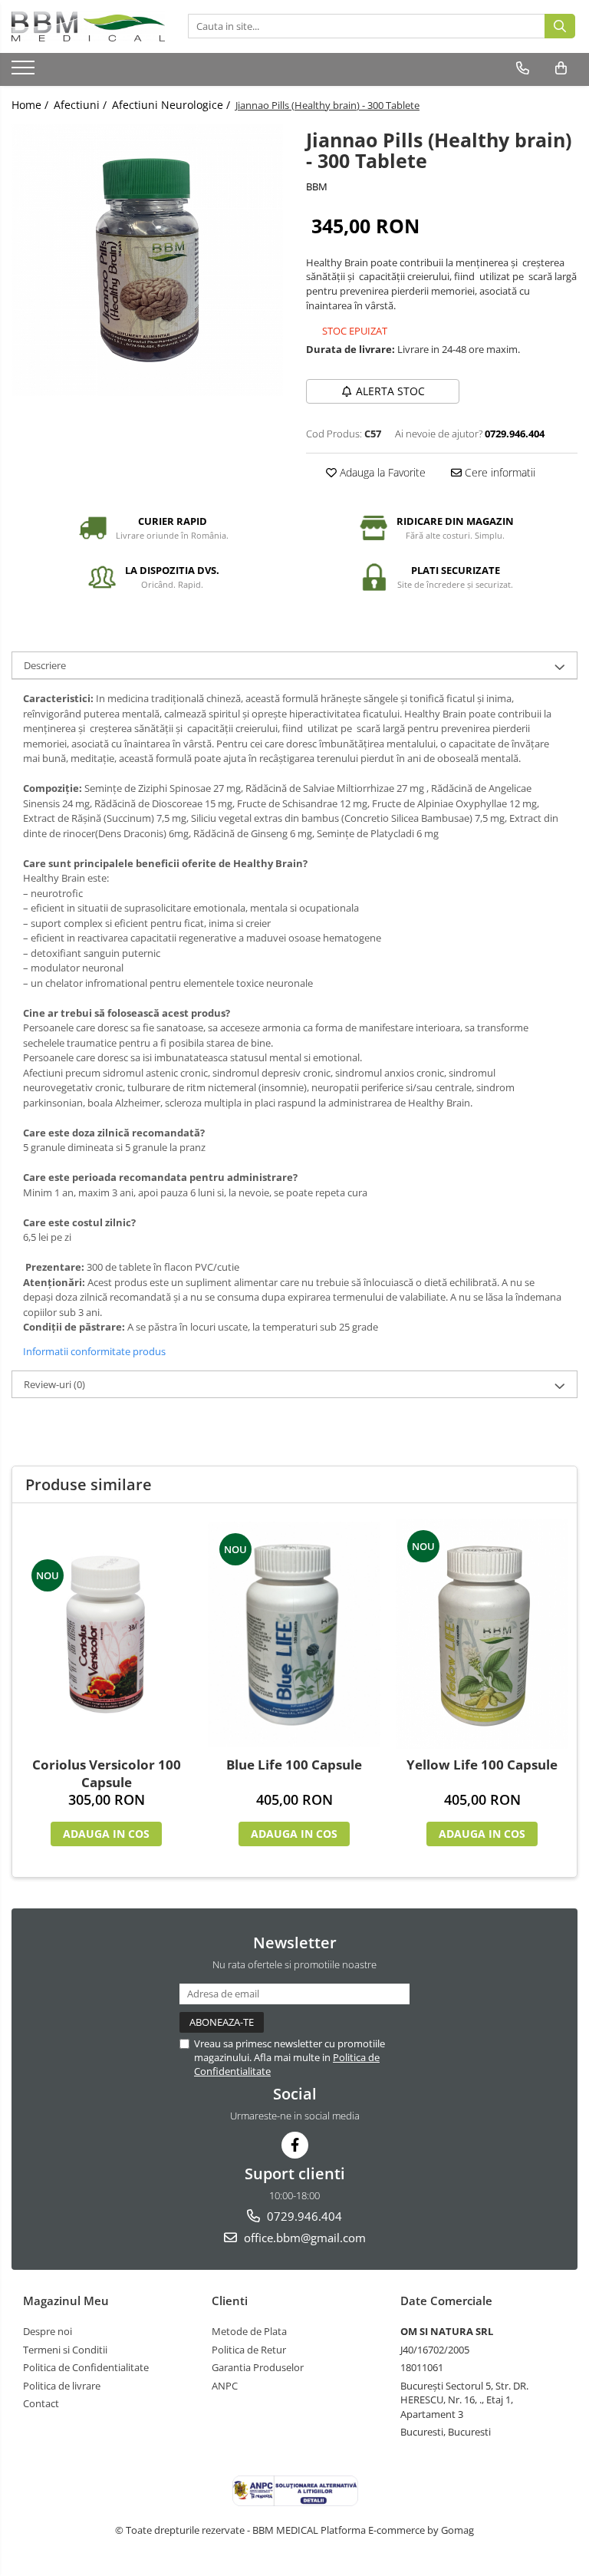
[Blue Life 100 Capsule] (294, 1634)
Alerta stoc (390, 391)
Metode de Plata (249, 2331)
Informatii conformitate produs (94, 1351)
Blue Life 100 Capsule (294, 1765)
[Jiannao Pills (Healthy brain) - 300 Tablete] (147, 260)
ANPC (225, 2386)
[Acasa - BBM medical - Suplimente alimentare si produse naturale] (88, 26)
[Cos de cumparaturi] (561, 68)
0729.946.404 (303, 2216)
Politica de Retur (249, 2350)
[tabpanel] (147, 260)
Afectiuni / (82, 105)
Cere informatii (499, 472)
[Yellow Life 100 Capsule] (482, 1634)
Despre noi (48, 2331)
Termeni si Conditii (65, 2350)
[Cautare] (560, 26)
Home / (31, 105)
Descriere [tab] (45, 665)
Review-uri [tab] (54, 1384)
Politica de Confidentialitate (86, 2367)
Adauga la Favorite (381, 472)
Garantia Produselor (258, 2367)
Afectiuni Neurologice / (173, 105)
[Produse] (25, 72)
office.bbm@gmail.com (303, 2238)
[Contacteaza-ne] (523, 68)
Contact (41, 2403)
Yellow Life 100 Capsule (482, 1765)
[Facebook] (295, 2145)
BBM (317, 186)
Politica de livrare (62, 2386)
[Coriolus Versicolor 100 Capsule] (106, 1634)
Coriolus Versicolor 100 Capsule (107, 1773)
